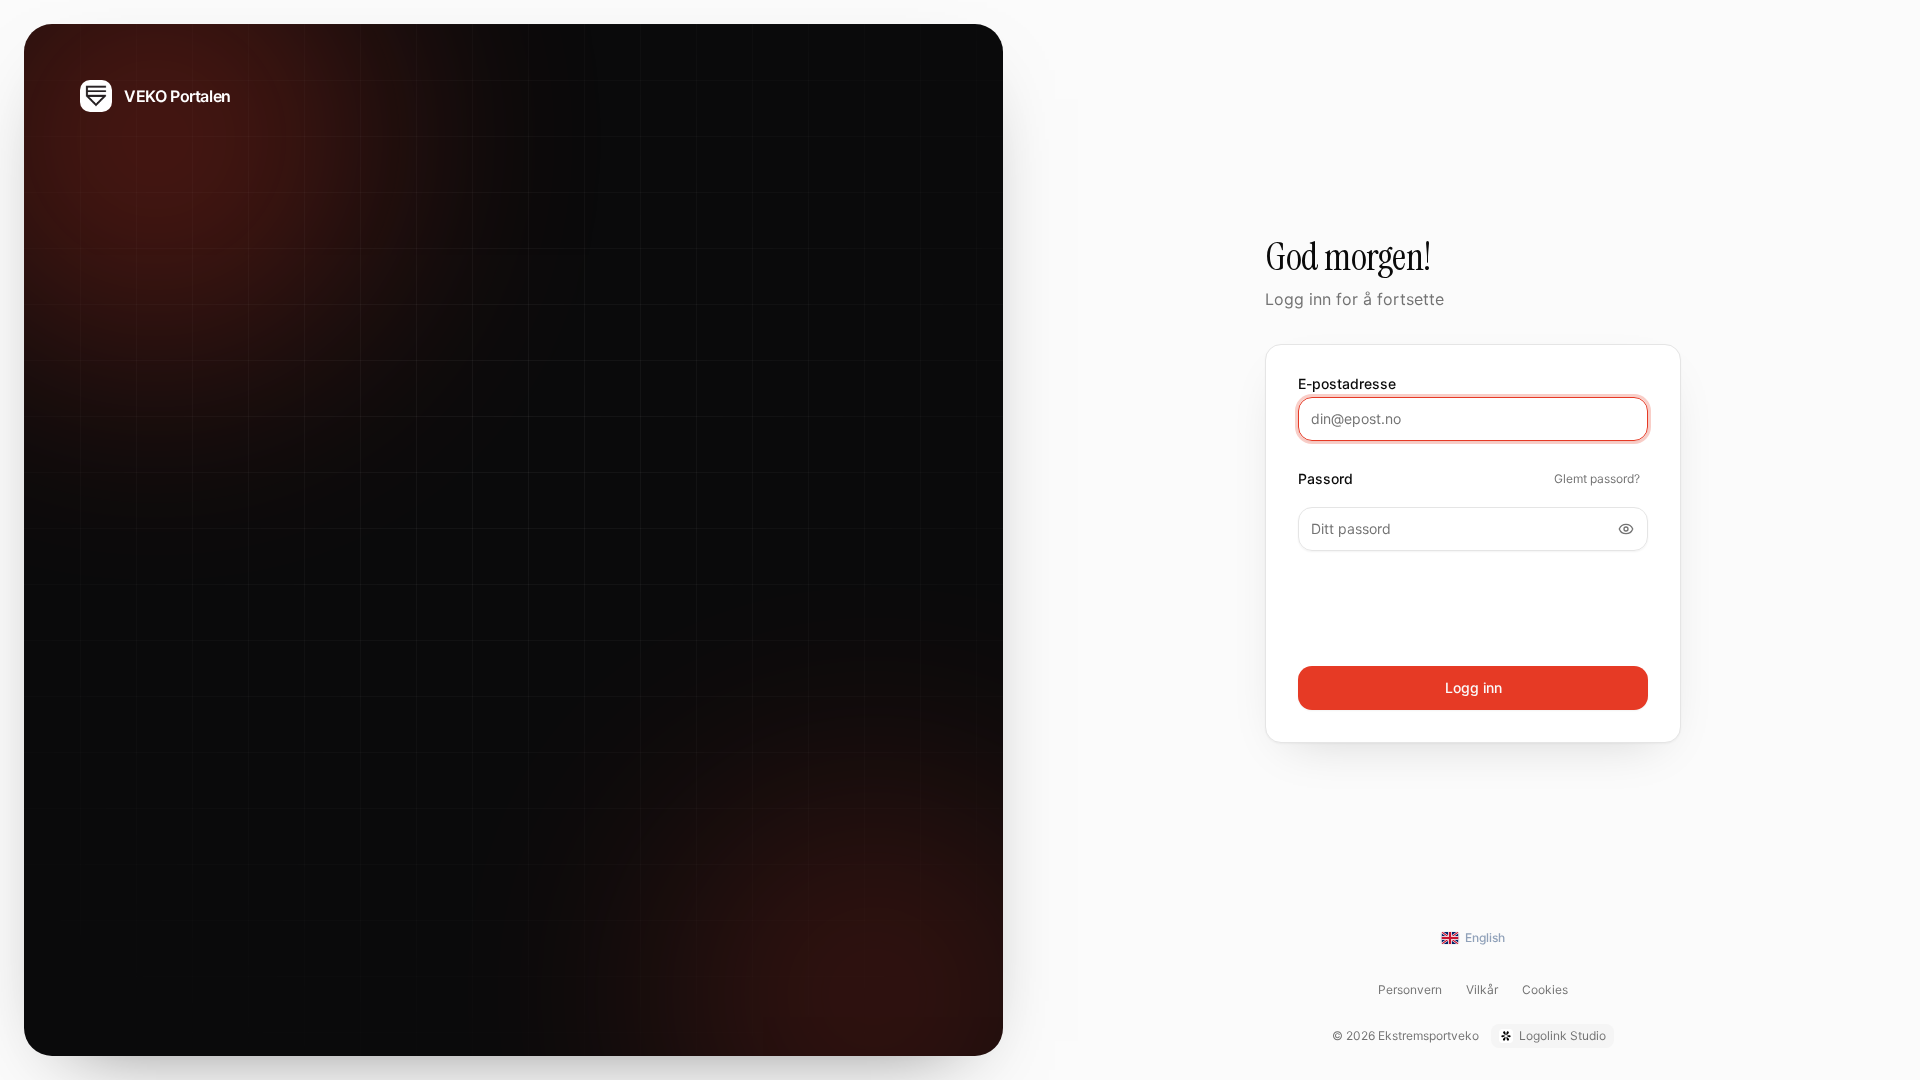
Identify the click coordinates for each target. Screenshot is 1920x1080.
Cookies (1545, 989)
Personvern (1410, 989)
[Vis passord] (1626, 529)
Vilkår (1482, 989)
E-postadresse (1347, 384)
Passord (1325, 479)
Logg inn (1473, 687)
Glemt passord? (1597, 478)
